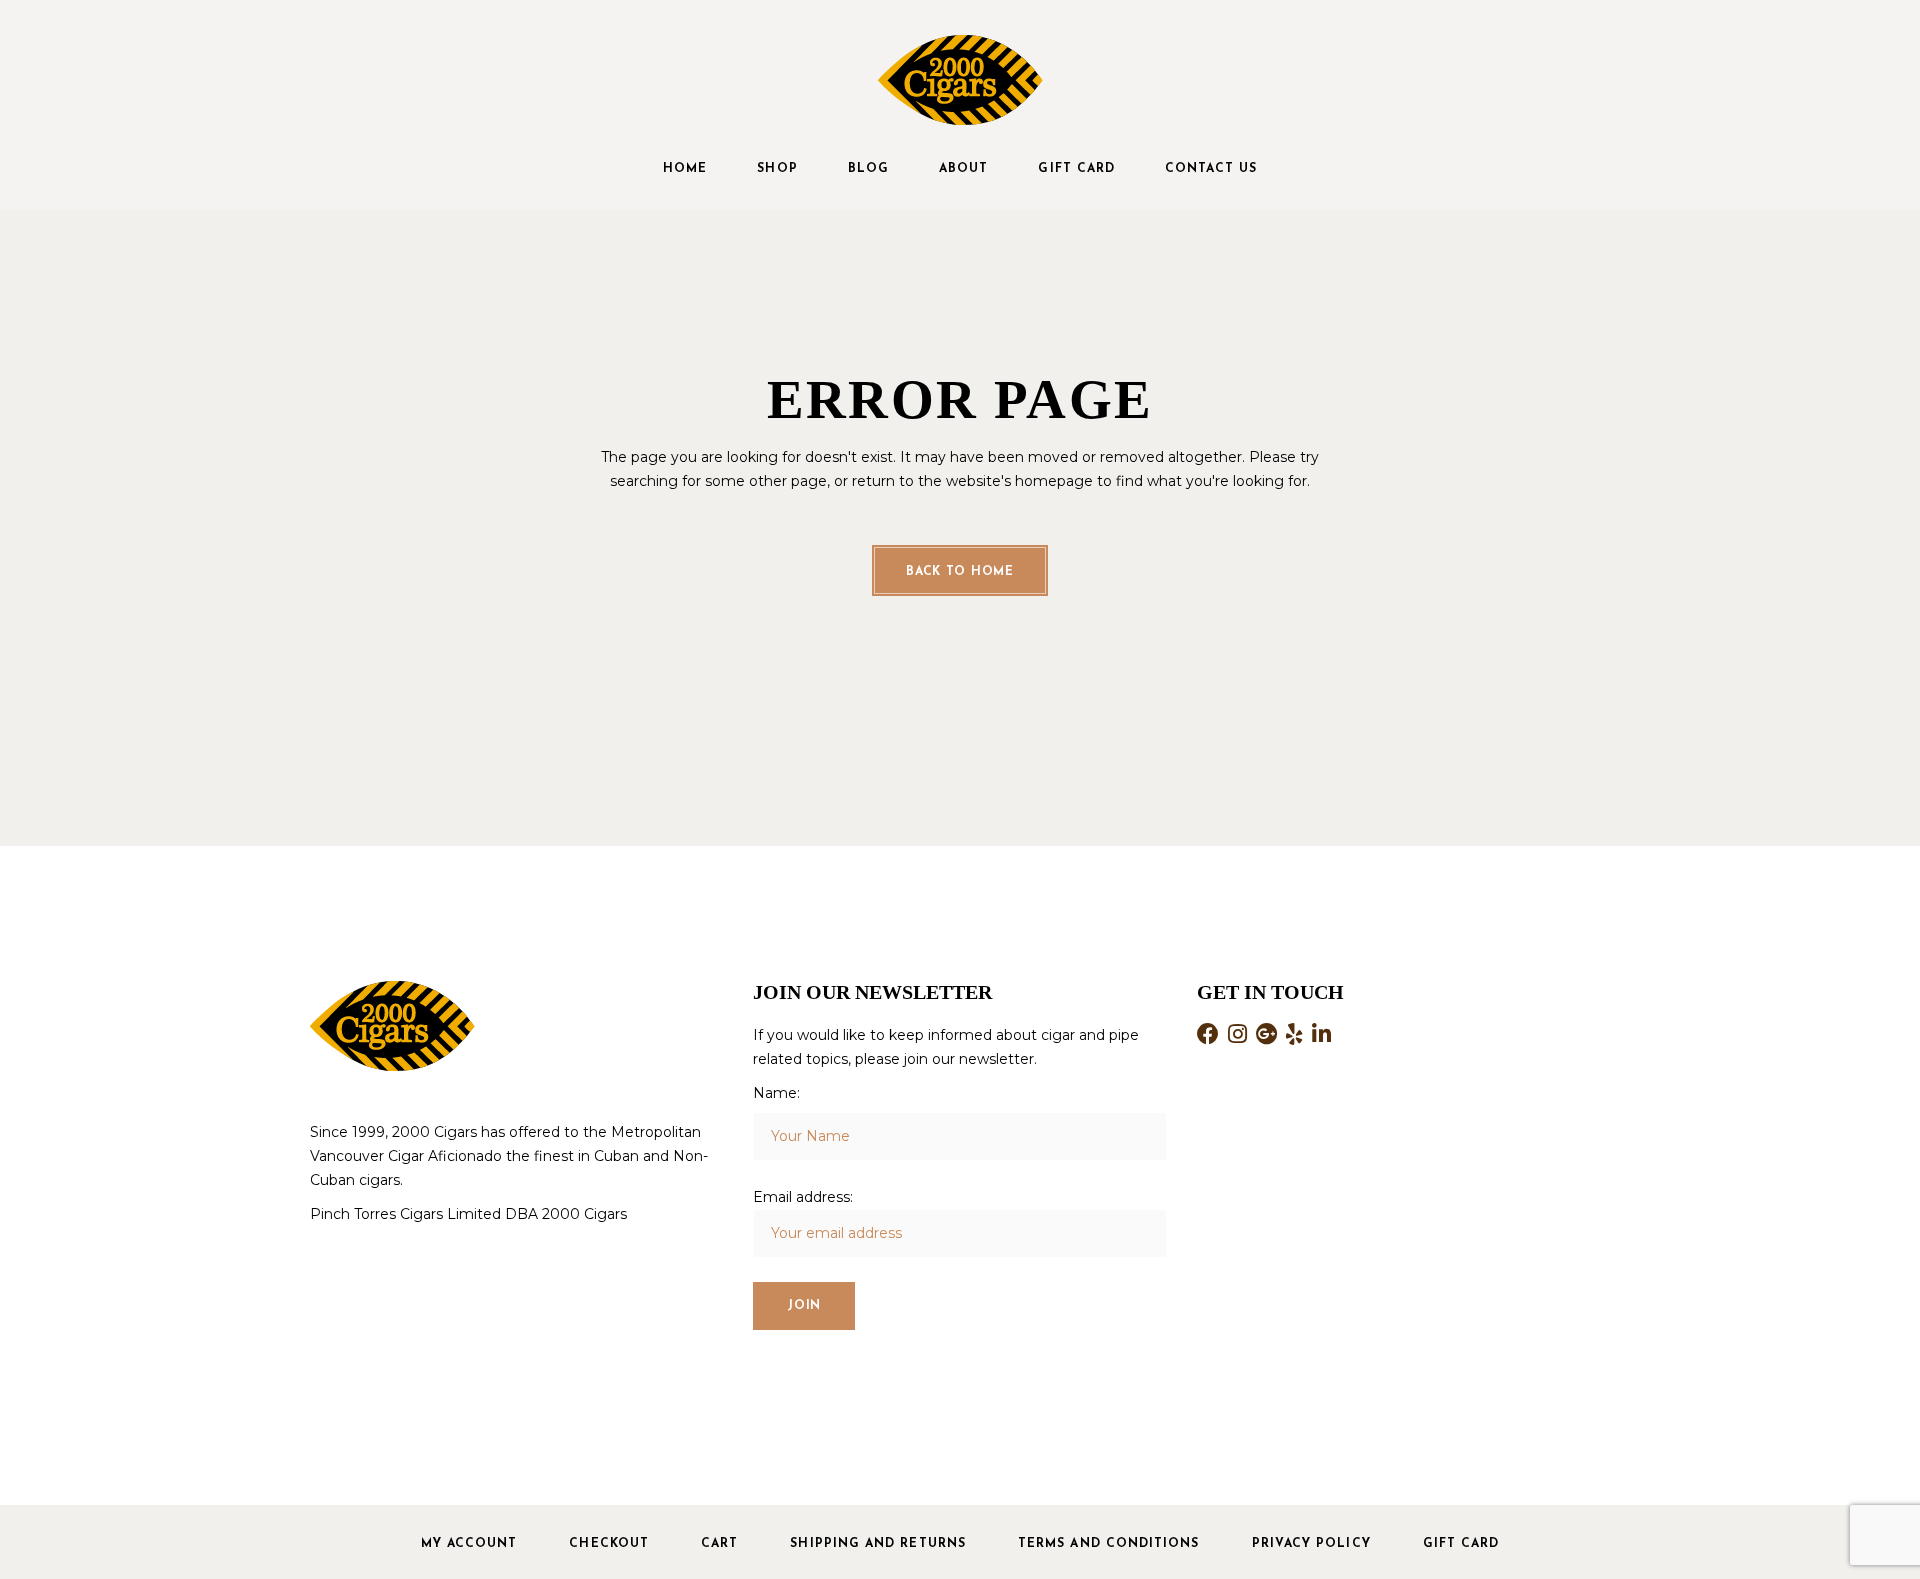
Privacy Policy (1311, 1544)
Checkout (609, 1544)
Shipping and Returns (878, 1544)
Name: (776, 1093)
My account (469, 1544)
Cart (719, 1544)
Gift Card (1461, 1544)
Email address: (803, 1197)
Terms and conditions (1109, 1544)
